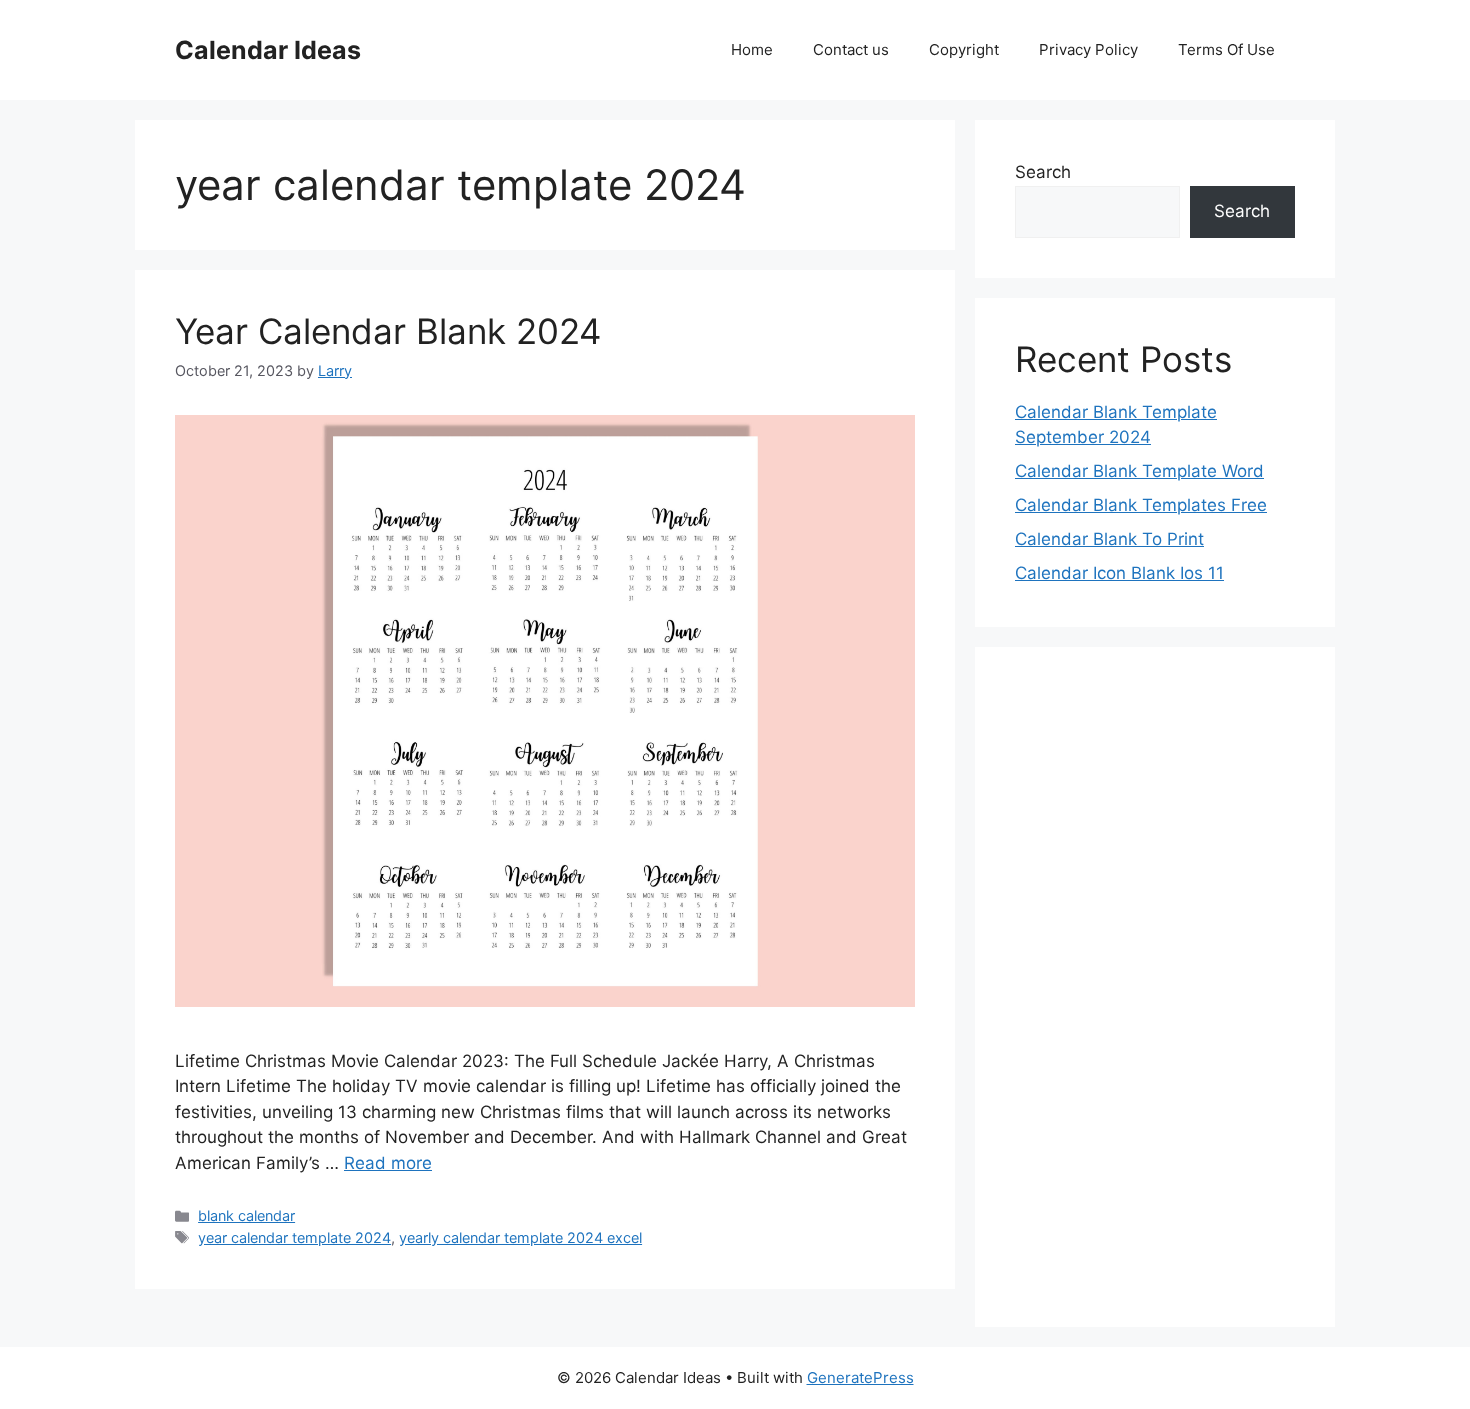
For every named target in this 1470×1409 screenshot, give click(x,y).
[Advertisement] (1155, 987)
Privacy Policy (1088, 49)
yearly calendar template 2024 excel (520, 1237)
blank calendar (246, 1215)
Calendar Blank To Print (1109, 539)
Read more (388, 1163)
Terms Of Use (1226, 49)
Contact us (851, 49)
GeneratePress (860, 1377)
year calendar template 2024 (294, 1237)
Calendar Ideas (268, 50)
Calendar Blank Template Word (1139, 471)
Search (1043, 172)
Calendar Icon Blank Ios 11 (1119, 573)
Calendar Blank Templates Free (1141, 505)
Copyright (964, 49)
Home (752, 49)
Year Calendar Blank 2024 (388, 331)
